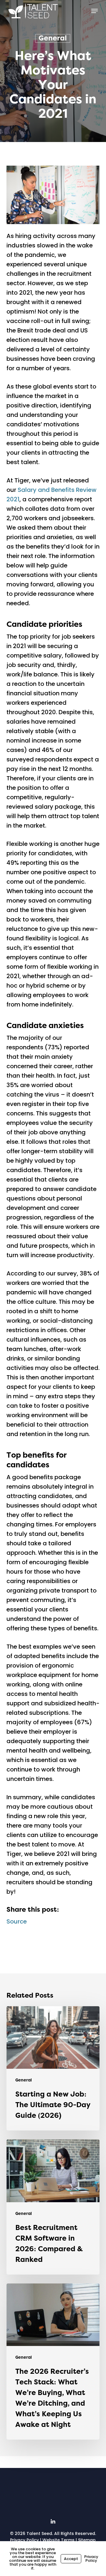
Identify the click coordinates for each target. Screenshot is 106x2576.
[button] (95, 11)
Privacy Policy (24, 2540)
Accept (71, 2559)
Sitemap (87, 2540)
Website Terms (58, 2540)
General (53, 38)
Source (17, 1921)
